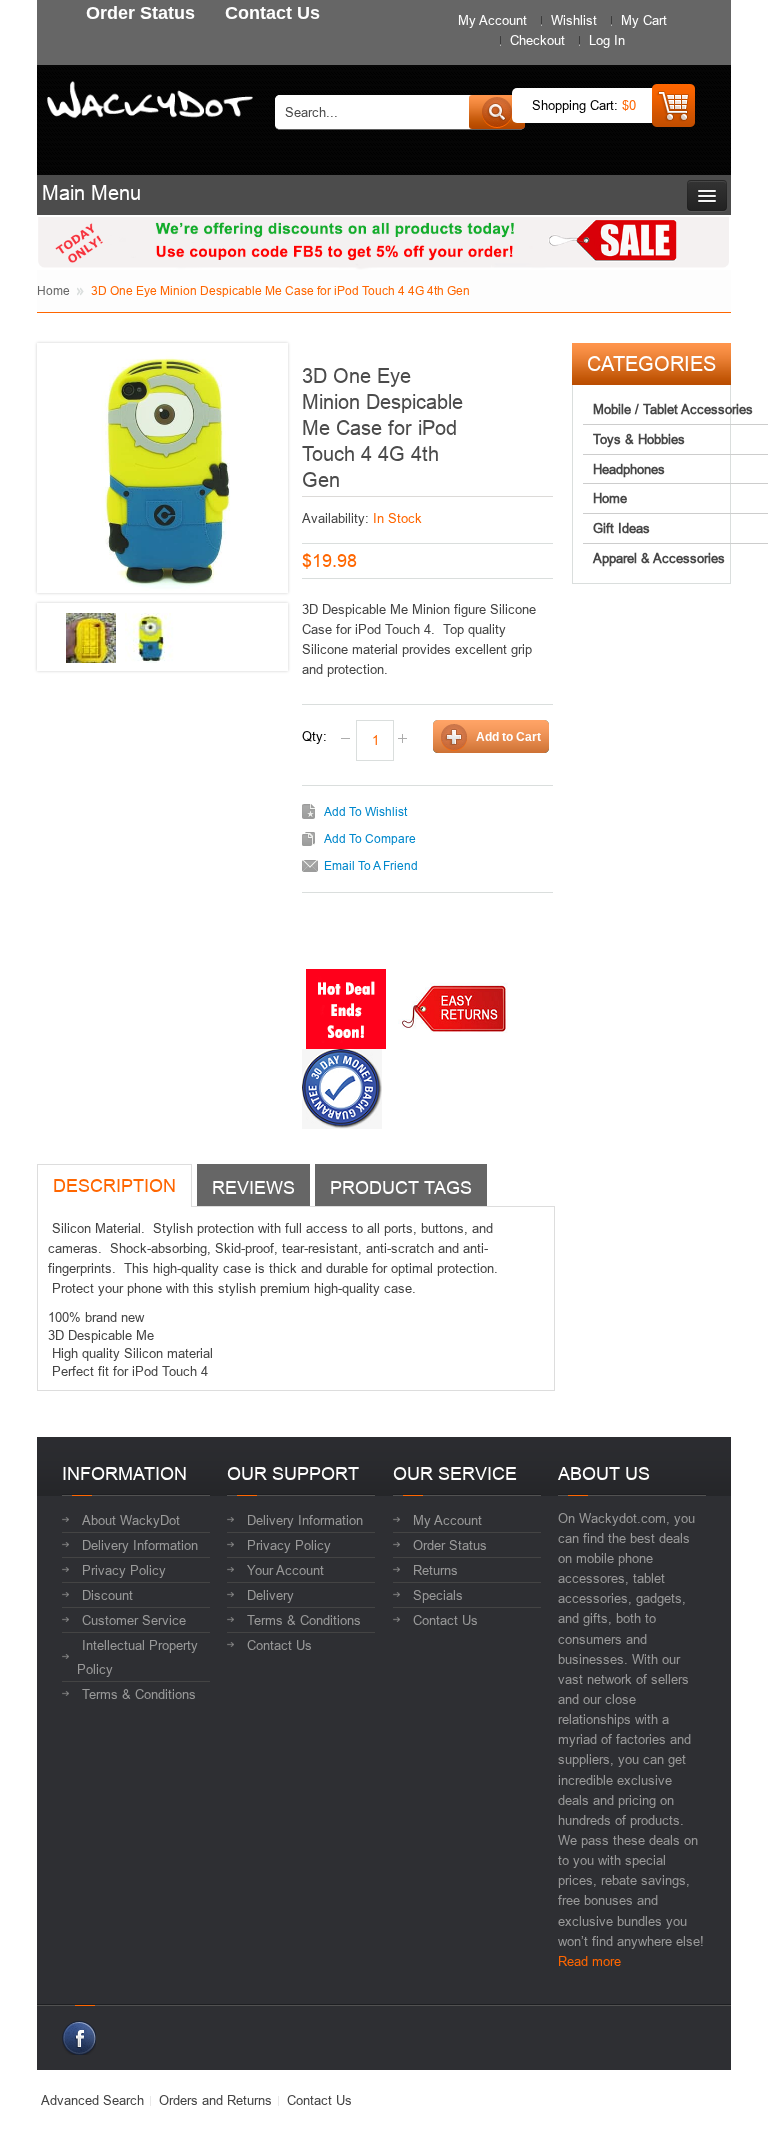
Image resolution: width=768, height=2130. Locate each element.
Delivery (270, 1595)
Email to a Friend (371, 865)
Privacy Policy (124, 1570)
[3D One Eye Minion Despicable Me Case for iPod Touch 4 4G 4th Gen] (91, 638)
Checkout (537, 40)
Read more (589, 1961)
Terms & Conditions (139, 1694)
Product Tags (401, 1187)
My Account (492, 20)
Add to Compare (370, 838)
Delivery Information (140, 1545)
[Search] (497, 112)
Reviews (253, 1187)
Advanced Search (92, 2100)
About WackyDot (131, 1520)
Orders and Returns (215, 2100)
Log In (607, 40)
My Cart (644, 20)
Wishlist (574, 20)
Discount (107, 1595)
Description (114, 1185)
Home (53, 290)
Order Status (450, 1545)
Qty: (314, 736)
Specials (438, 1595)
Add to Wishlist (365, 811)
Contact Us (279, 1645)
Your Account (285, 1570)
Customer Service (134, 1620)
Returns (435, 1570)
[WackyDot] (146, 93)
